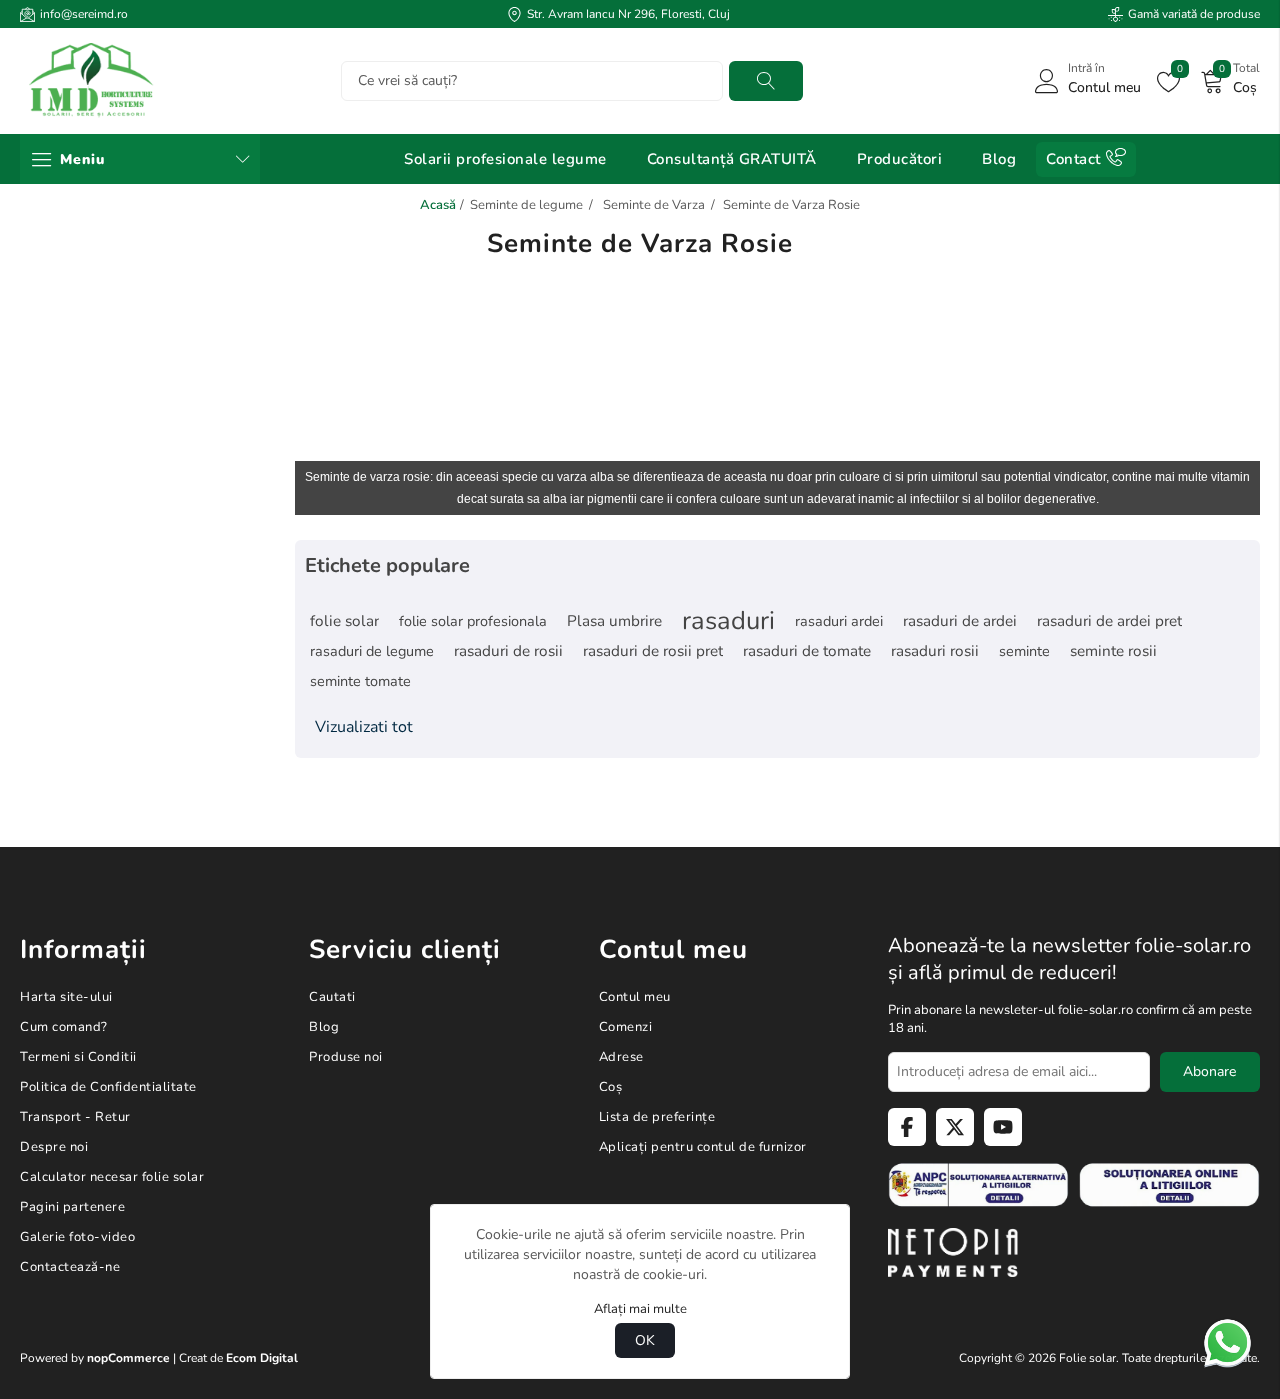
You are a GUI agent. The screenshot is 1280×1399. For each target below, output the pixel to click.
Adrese (621, 1057)
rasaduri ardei (839, 621)
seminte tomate (360, 681)
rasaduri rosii (935, 651)
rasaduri (728, 621)
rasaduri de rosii (508, 651)
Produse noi (346, 1057)
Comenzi (626, 1027)
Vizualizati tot (364, 727)
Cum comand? (64, 1027)
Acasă (438, 205)
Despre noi (54, 1147)
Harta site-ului (66, 997)
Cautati (766, 80)
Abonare (1209, 1071)
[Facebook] (907, 1127)
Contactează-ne (70, 1267)
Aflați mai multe (640, 1309)
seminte (1024, 651)
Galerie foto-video (77, 1237)
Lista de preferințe (657, 1117)
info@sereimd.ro (84, 14)
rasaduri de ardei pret (1109, 621)
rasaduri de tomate (807, 651)
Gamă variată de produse (1194, 14)
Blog (324, 1027)
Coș (611, 1087)
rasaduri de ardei (960, 621)
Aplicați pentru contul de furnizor (703, 1147)
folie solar (344, 621)
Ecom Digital (262, 1358)
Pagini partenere (72, 1207)
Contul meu (635, 997)
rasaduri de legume (372, 651)
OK (645, 1340)
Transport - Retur (75, 1117)
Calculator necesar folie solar (112, 1177)
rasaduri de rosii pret (653, 651)
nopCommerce (128, 1358)
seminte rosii (1113, 651)
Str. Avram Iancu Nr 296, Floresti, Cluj (628, 14)
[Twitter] (955, 1127)
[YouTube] (1003, 1127)
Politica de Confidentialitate (108, 1087)
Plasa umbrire (614, 621)
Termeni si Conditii (78, 1057)
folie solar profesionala (473, 621)
